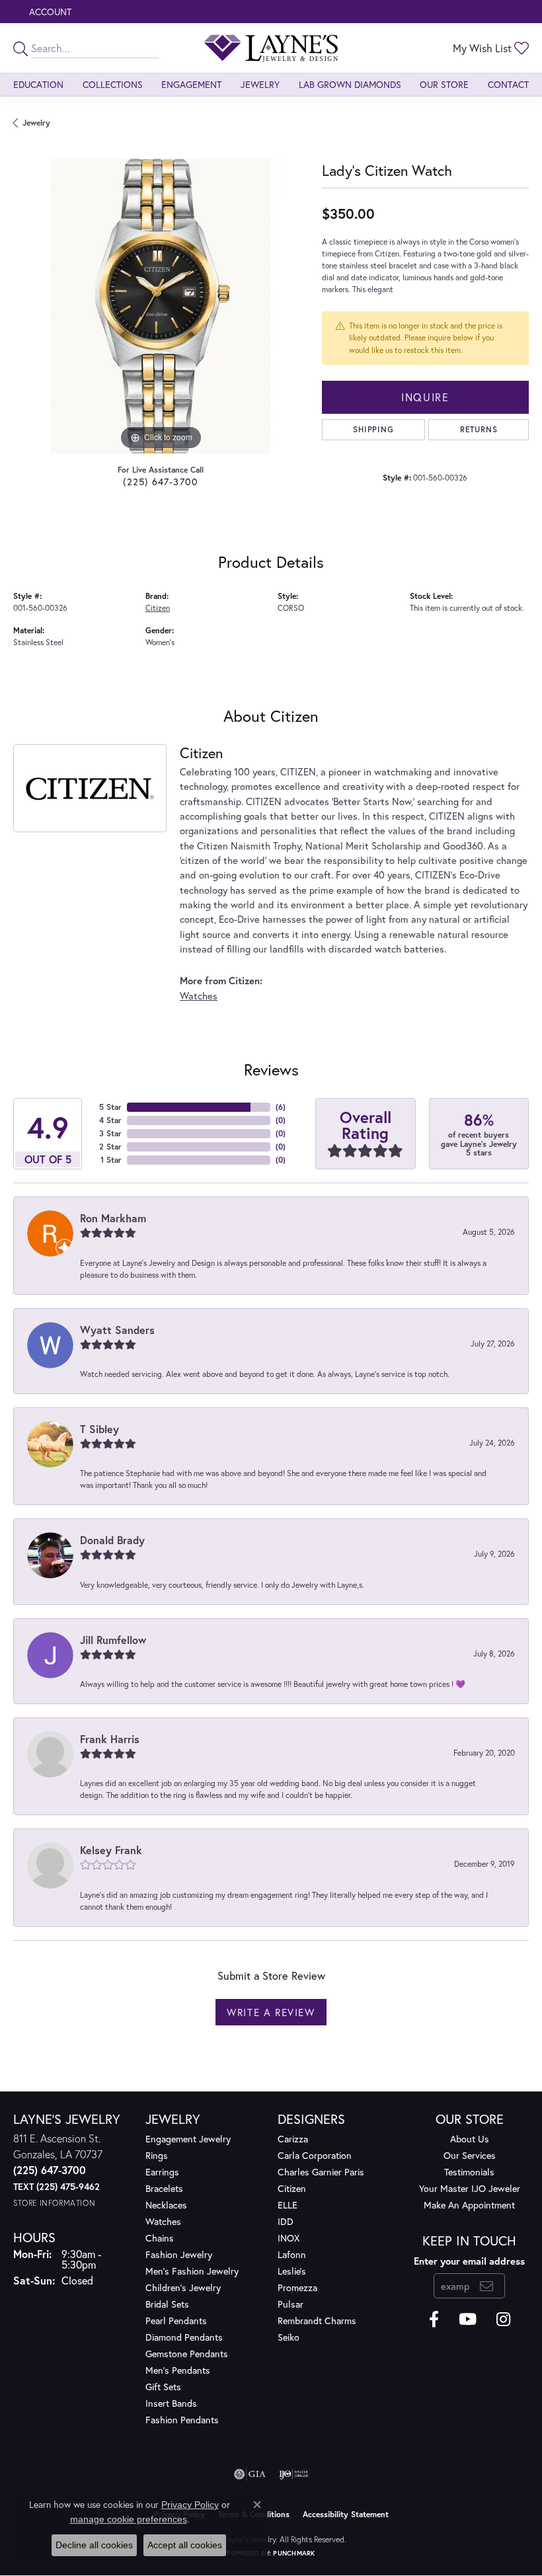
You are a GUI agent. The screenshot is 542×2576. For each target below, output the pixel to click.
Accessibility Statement (346, 2514)
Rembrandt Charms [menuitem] (317, 2321)
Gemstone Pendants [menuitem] (187, 2354)
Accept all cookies (185, 2545)
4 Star (110, 1120)
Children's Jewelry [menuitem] (183, 2287)
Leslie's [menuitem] (292, 2271)
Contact (508, 84)
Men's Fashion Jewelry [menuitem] (192, 2271)
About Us (470, 2139)
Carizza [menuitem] (293, 2139)
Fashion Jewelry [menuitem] (179, 2254)
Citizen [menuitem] (292, 2188)
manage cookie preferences (129, 2519)
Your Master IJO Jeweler (470, 2188)
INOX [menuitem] (289, 2238)
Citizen (158, 608)
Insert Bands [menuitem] (171, 2403)
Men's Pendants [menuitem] (178, 2370)
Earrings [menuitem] (162, 2172)
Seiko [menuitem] (289, 2337)
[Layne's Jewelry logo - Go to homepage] (271, 48)
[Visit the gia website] (250, 2474)
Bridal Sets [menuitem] (167, 2304)
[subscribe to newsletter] (487, 2286)
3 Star (110, 1133)
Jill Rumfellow (113, 1640)
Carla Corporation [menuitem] (315, 2155)
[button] (49, 12)
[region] (161, 306)
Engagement (191, 84)
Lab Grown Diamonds (350, 84)
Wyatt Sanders (117, 1330)
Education (38, 84)
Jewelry (260, 84)
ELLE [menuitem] (288, 2205)
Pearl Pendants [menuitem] (176, 2321)
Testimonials (469, 2172)
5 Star (110, 1107)
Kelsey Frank (111, 1850)
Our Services (470, 2155)
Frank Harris (110, 1739)
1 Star (111, 1160)
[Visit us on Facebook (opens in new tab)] (434, 2320)
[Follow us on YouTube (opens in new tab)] (468, 2320)
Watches (199, 996)
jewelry (36, 123)
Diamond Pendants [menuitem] (184, 2337)
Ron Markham (113, 1218)
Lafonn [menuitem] (292, 2254)
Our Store (444, 84)
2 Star (110, 1147)
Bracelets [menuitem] (164, 2188)
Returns (479, 429)
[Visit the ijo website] (294, 2474)
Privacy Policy (190, 2505)
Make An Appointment (469, 2205)
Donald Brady (112, 1540)
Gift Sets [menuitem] (163, 2387)
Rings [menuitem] (157, 2155)
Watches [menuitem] (163, 2221)
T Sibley (99, 1429)
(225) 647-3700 (161, 482)
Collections (113, 84)
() (281, 1107)
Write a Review (271, 2012)
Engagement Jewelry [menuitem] (188, 2139)
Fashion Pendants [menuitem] (182, 2420)
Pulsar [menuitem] (290, 2304)
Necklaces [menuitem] (166, 2205)
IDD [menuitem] (286, 2221)
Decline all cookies (94, 2545)
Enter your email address (469, 2261)
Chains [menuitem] (160, 2238)
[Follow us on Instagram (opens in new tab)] (503, 2320)
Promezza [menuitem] (297, 2287)
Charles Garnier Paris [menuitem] (321, 2172)
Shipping (373, 429)
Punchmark (294, 2553)
